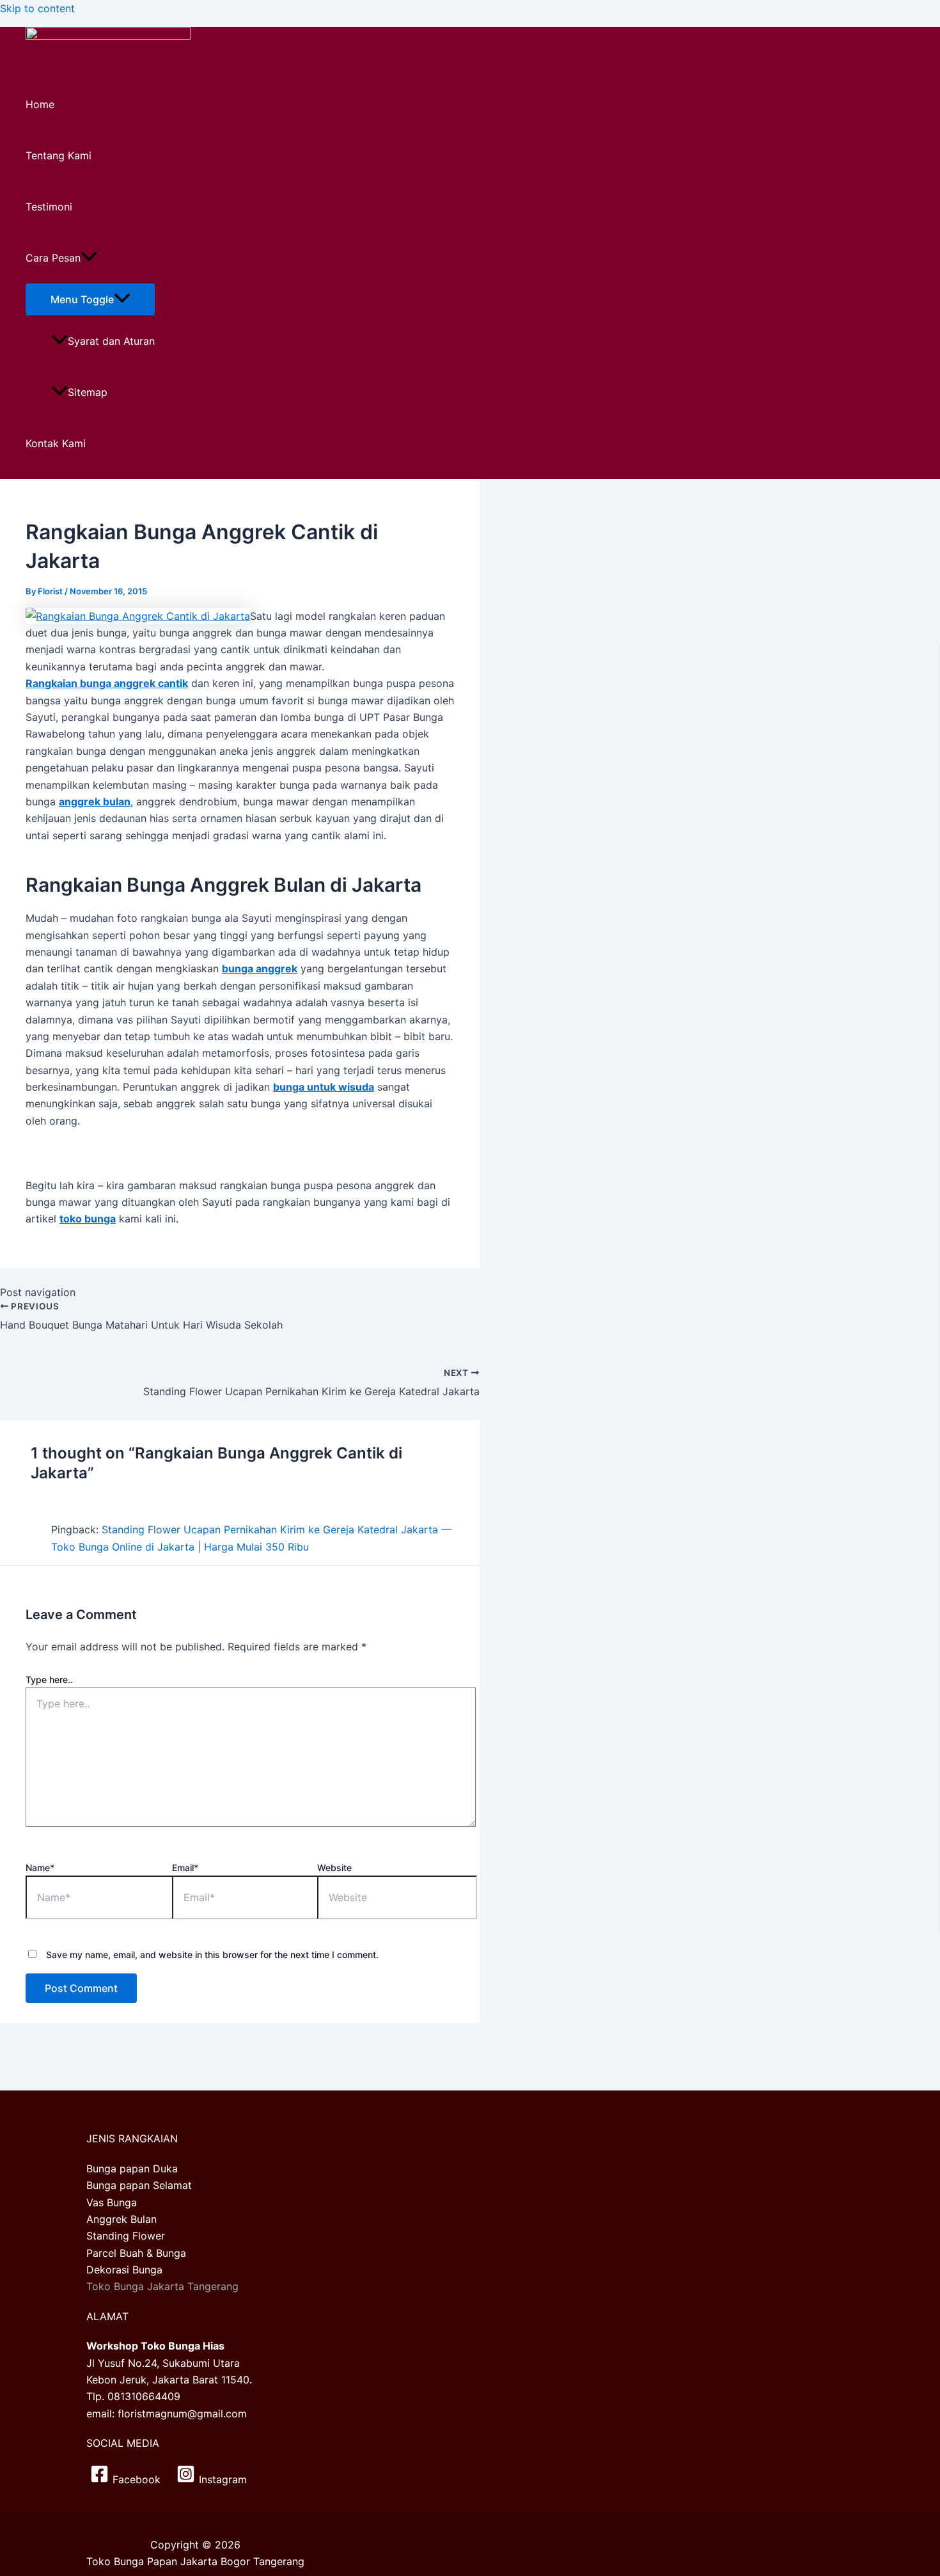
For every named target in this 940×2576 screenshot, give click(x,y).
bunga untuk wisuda (324, 1087)
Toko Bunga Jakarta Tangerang (162, 2286)
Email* (185, 1868)
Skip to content (37, 8)
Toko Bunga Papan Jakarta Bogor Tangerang (195, 2561)
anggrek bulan (95, 802)
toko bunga (88, 1219)
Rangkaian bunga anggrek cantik (107, 683)
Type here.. (49, 1679)
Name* (40, 1868)
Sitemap (88, 392)
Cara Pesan (53, 258)
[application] (89, 258)
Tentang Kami (59, 155)
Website (334, 1868)
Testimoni (49, 207)
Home (40, 104)
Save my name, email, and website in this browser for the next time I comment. (212, 1955)
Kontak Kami (56, 443)
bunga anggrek (260, 968)
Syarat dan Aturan (111, 341)
